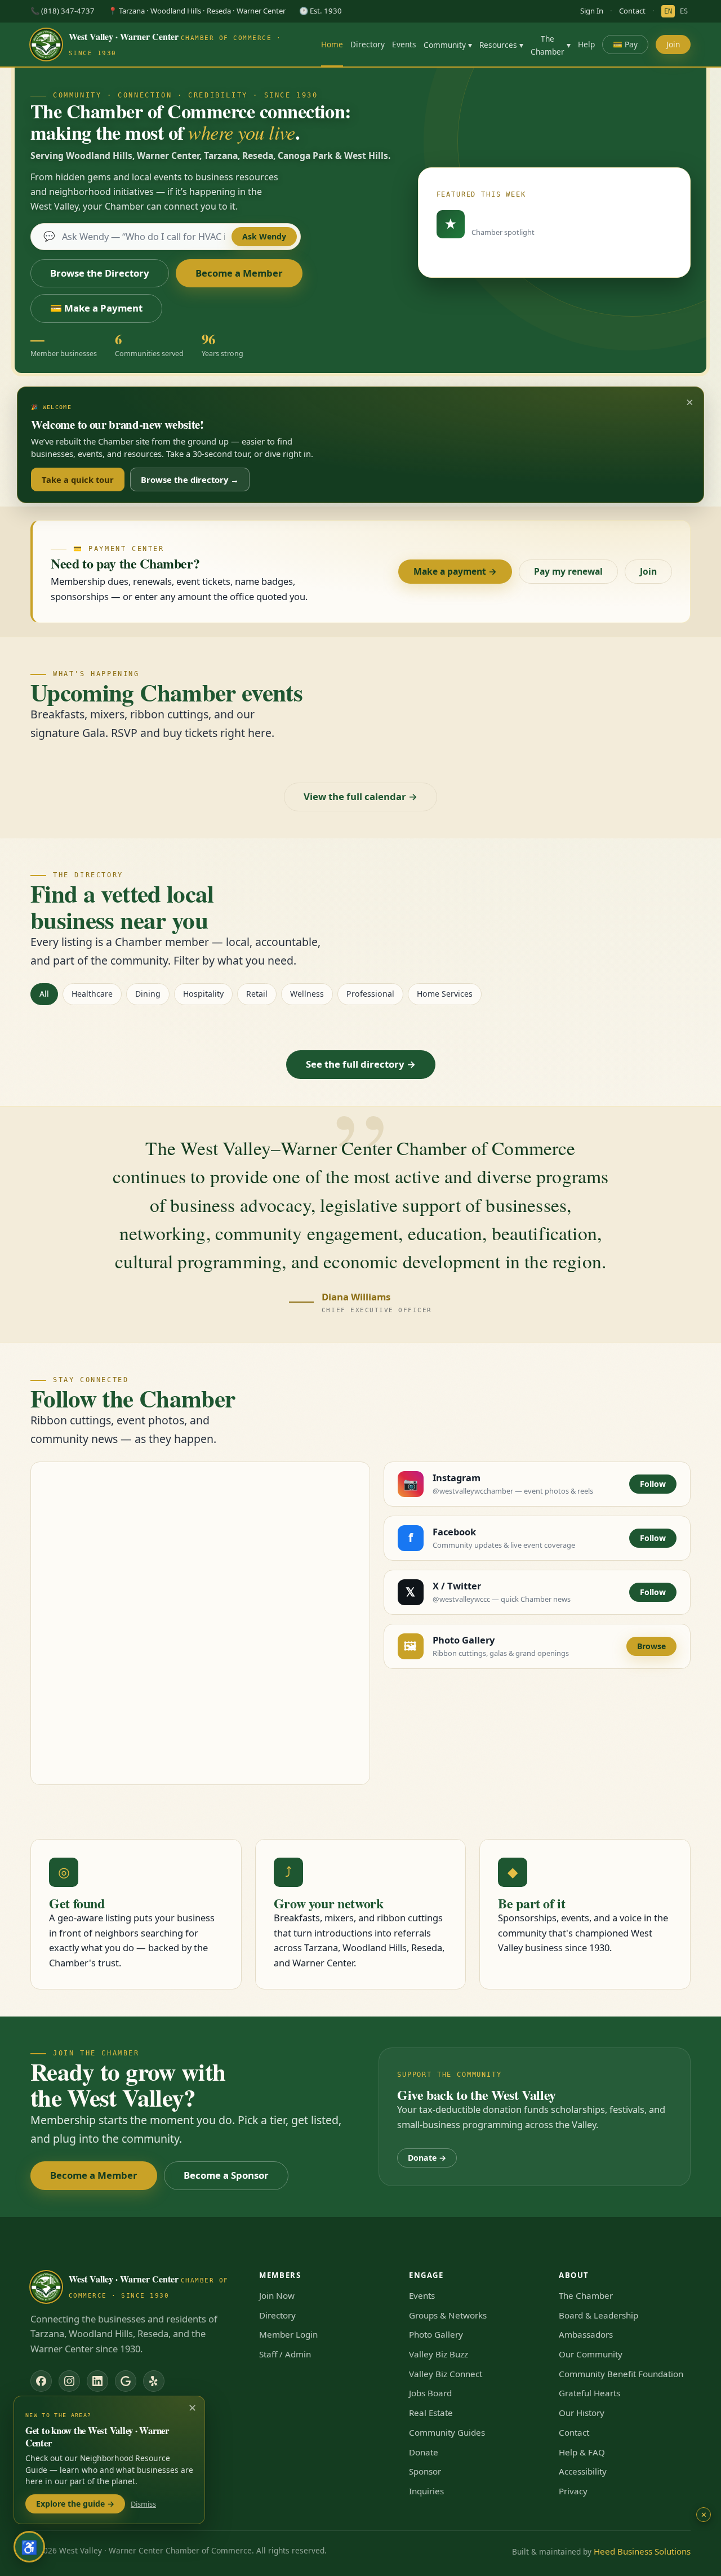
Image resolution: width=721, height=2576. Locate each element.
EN (668, 11)
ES (684, 11)
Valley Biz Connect (446, 2374)
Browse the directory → (190, 479)
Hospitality (203, 994)
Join (673, 44)
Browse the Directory (100, 273)
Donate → (427, 2158)
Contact (632, 11)
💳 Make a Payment (96, 308)
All (44, 994)
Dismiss (143, 2504)
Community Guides (447, 2432)
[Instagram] (69, 2381)
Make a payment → (455, 571)
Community (448, 45)
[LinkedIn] (97, 2381)
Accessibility (583, 2471)
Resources (501, 45)
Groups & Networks (448, 2315)
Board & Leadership (598, 2315)
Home (332, 44)
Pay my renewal (568, 571)
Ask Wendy (264, 236)
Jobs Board (430, 2393)
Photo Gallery (436, 2334)
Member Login (288, 2334)
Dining (148, 994)
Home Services (445, 994)
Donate (424, 2452)
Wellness (307, 994)
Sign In (592, 11)
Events (404, 44)
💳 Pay (625, 44)
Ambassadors (586, 2334)
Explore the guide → (75, 2504)
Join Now (277, 2295)
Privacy (573, 2491)
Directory (368, 44)
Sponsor (425, 2471)
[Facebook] (41, 2381)
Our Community (591, 2354)
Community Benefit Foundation (621, 2374)
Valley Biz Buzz (439, 2354)
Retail (257, 994)
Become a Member (239, 273)
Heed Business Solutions (642, 2551)
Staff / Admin (285, 2354)
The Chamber (551, 45)
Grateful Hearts (589, 2393)
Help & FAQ (582, 2452)
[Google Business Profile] (126, 2381)
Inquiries (426, 2491)
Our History (582, 2413)
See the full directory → (361, 1064)
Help (586, 44)
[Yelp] (154, 2381)
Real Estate (431, 2413)
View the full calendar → (360, 796)
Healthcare (92, 994)
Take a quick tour (78, 479)
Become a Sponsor (226, 2175)
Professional (370, 994)
